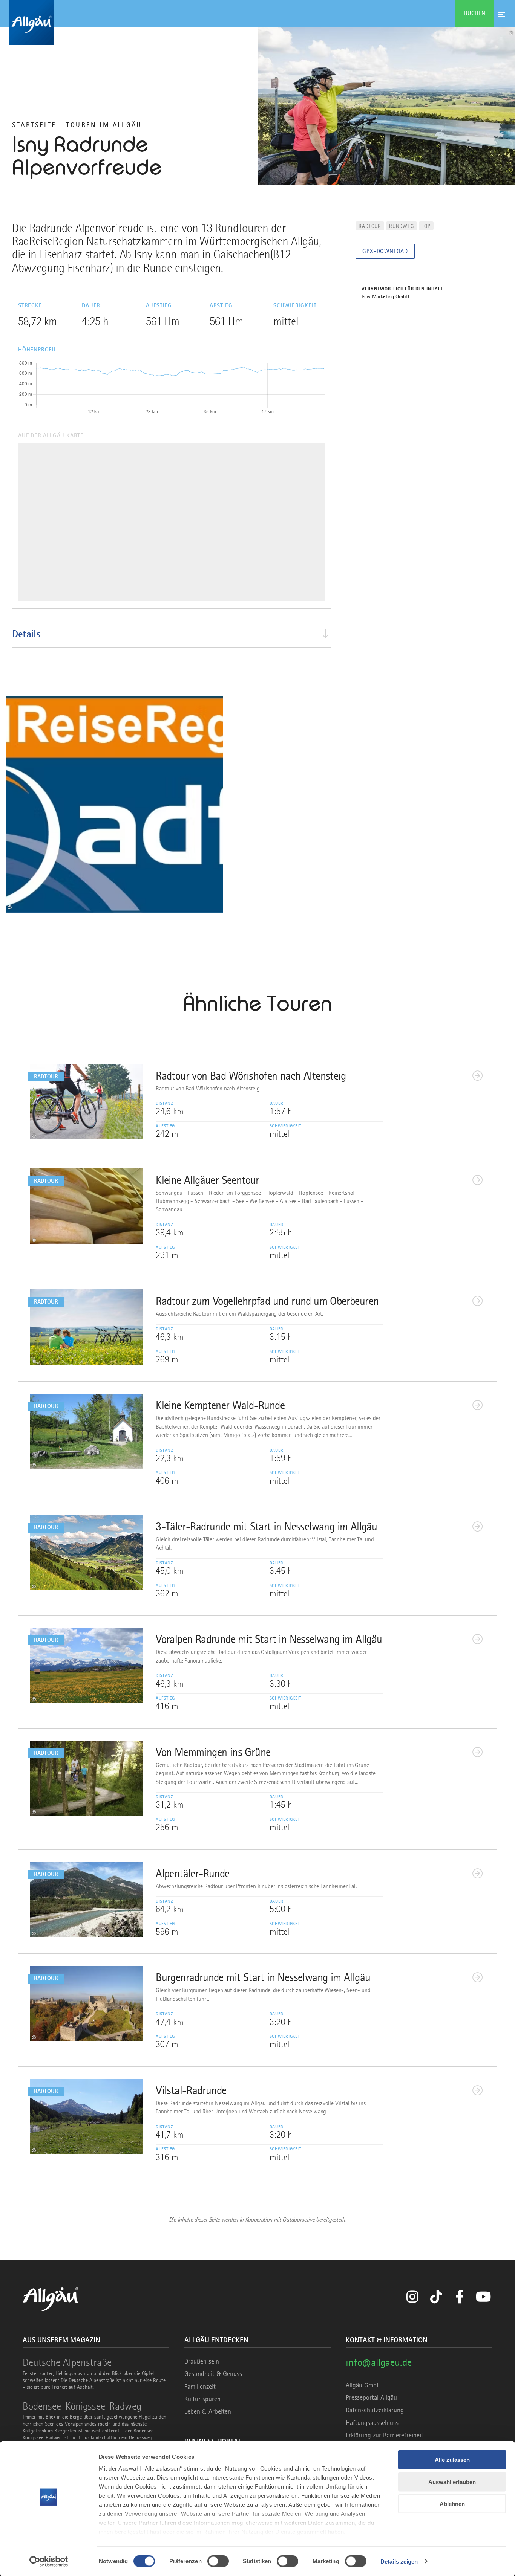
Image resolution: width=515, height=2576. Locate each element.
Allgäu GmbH (363, 2385)
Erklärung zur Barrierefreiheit (385, 2435)
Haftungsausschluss (372, 2423)
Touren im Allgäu (104, 125)
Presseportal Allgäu (371, 2397)
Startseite (34, 125)
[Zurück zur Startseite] (257, 23)
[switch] (218, 2561)
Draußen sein (202, 2361)
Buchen (475, 13)
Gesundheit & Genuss (213, 2374)
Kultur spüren (202, 2399)
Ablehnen (452, 2504)
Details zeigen (399, 2561)
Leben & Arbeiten (208, 2411)
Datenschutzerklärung (375, 2410)
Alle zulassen (452, 2460)
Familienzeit (200, 2387)
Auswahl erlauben (452, 2482)
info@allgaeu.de (379, 2362)
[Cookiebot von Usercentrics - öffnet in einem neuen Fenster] (49, 2561)
